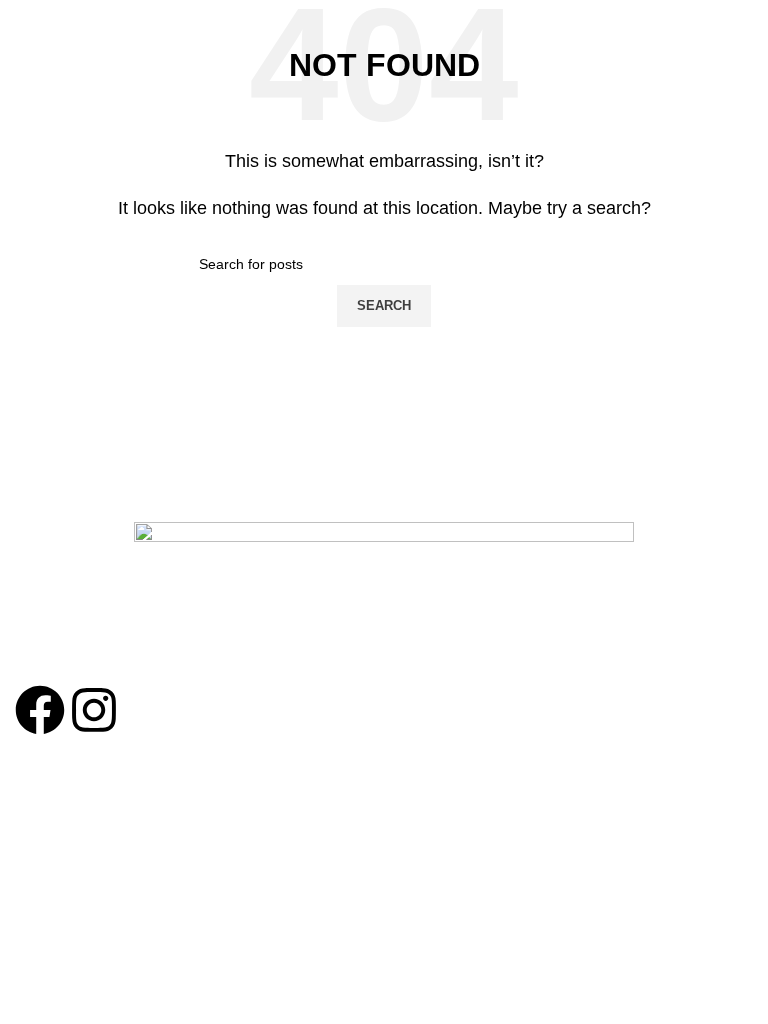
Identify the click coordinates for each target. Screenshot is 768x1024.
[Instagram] (94, 710)
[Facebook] (40, 710)
